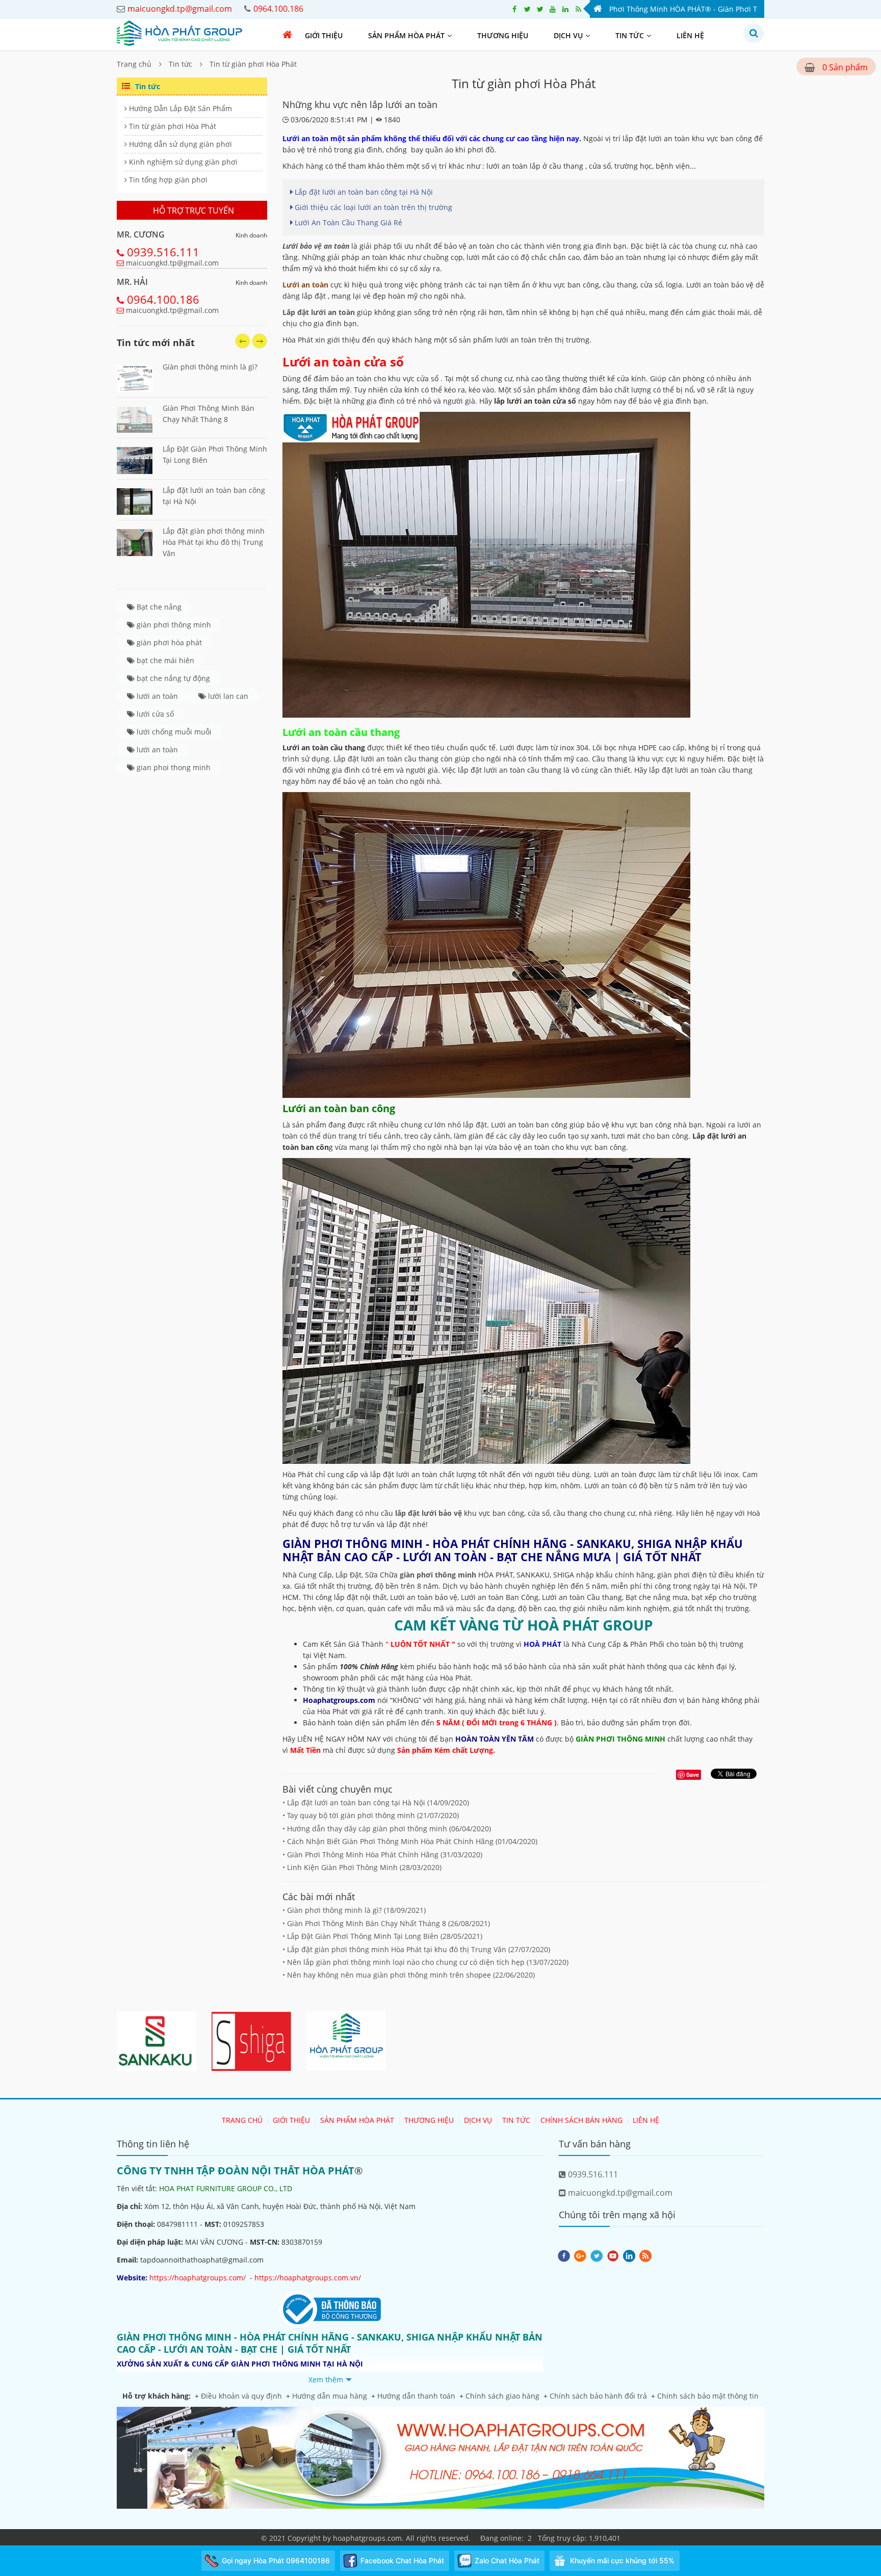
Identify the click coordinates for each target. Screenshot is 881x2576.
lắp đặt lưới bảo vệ (429, 1513)
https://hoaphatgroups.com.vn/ (308, 2278)
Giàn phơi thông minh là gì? (210, 367)
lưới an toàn (156, 696)
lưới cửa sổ (154, 714)
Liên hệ (690, 35)
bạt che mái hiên (164, 660)
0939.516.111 (163, 252)
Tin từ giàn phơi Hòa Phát (253, 64)
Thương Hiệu (503, 35)
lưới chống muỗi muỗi (173, 732)
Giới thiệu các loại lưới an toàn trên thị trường (372, 207)
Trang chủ (134, 64)
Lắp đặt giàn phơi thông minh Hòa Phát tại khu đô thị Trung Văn (214, 542)
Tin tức (630, 35)
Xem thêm (326, 2380)
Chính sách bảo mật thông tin (708, 2396)
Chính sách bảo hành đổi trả (598, 2396)
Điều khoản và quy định (241, 2396)
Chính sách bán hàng (581, 2120)
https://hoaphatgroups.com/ (198, 2278)
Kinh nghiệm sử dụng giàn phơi (182, 162)
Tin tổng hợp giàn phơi (167, 180)
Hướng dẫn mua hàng (330, 2396)
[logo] (179, 32)
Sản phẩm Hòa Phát (406, 35)
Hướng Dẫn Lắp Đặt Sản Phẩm (179, 108)
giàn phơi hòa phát (168, 642)
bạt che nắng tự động (172, 678)
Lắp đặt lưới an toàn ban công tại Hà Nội (363, 192)
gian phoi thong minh (173, 767)
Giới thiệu (324, 35)
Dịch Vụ (568, 35)
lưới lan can (227, 696)
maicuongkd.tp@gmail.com (172, 263)
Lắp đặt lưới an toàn (319, 312)
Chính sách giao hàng (502, 2396)
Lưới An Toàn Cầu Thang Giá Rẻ (347, 222)
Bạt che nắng (158, 607)
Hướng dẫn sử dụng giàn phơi (179, 144)
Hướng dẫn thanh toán (416, 2396)
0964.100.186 (163, 299)
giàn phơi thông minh (173, 625)
